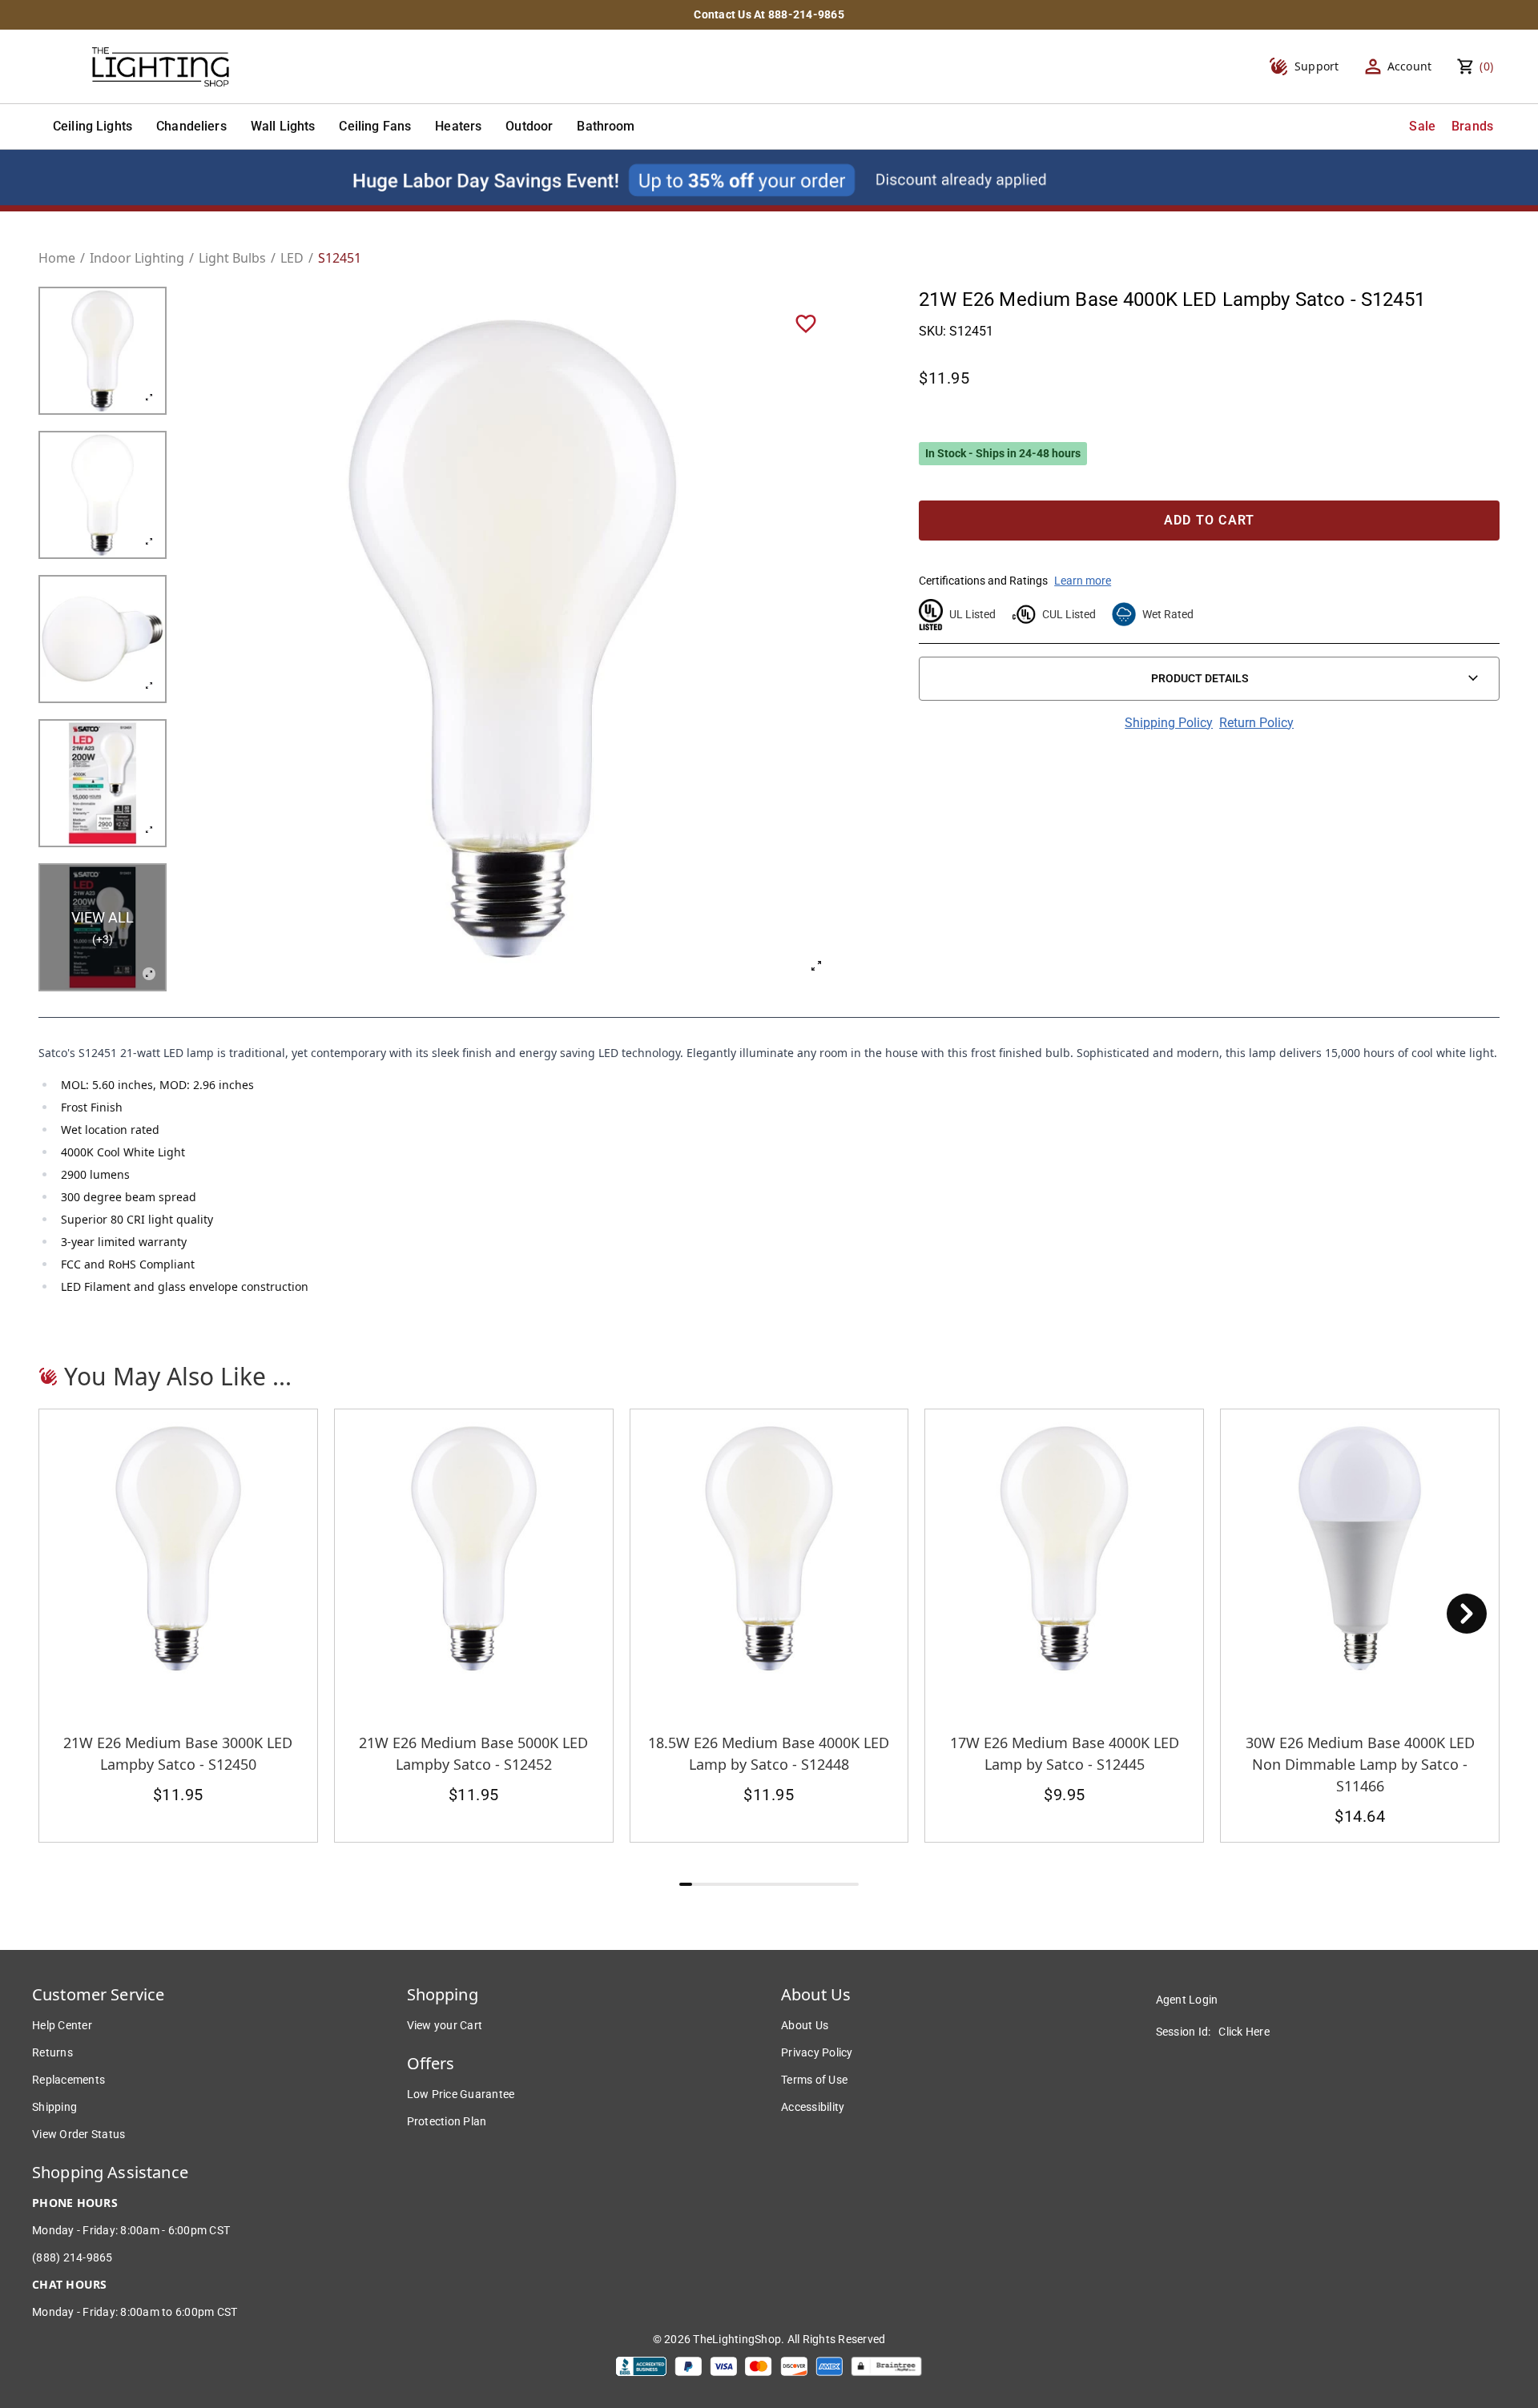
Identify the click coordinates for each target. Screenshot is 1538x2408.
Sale (1422, 126)
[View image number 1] (103, 351)
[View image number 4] (103, 783)
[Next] (1467, 1614)
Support (1317, 66)
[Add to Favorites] (806, 323)
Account (1410, 66)
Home (57, 258)
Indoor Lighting (137, 258)
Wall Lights (283, 126)
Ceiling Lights (93, 126)
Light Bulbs (232, 258)
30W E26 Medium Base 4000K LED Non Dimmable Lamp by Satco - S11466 (1360, 1764)
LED (292, 258)
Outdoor (529, 126)
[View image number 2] (103, 495)
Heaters (458, 126)
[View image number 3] (103, 639)
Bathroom (606, 126)
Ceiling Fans (375, 126)
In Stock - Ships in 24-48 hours (1003, 453)
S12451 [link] (340, 258)
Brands (1472, 126)
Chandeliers (191, 126)
